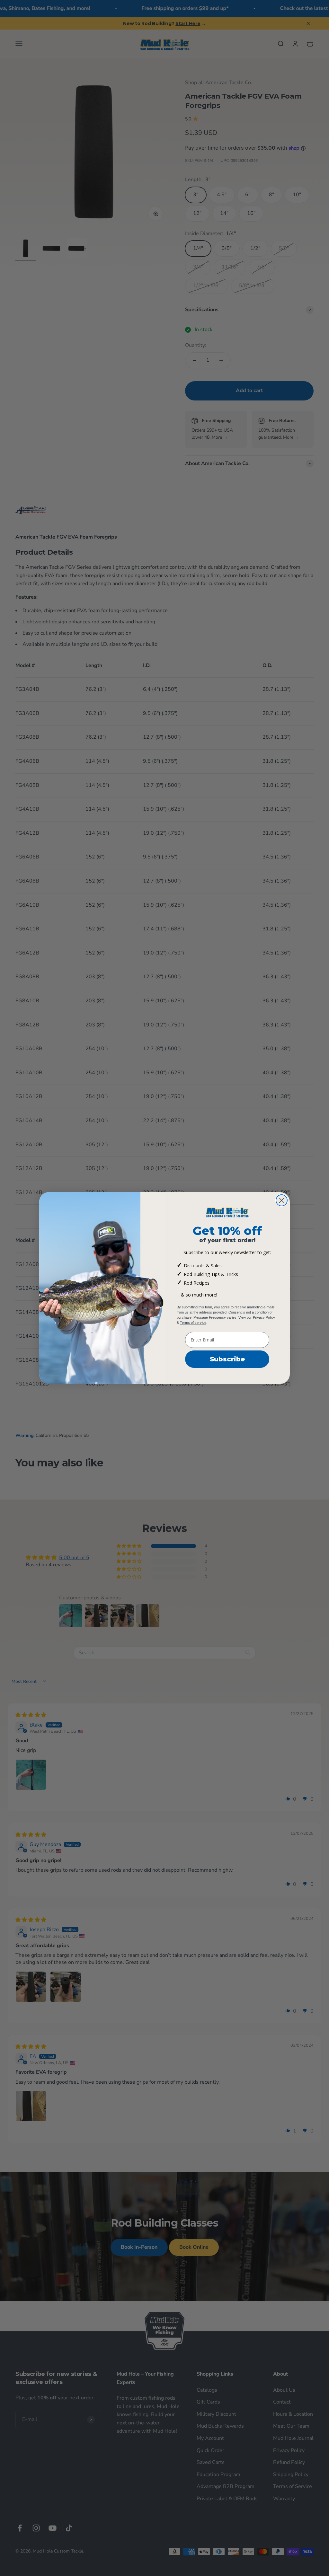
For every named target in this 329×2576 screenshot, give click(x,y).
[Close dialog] (282, 1200)
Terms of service (193, 1323)
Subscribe (227, 1359)
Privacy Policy (264, 1317)
